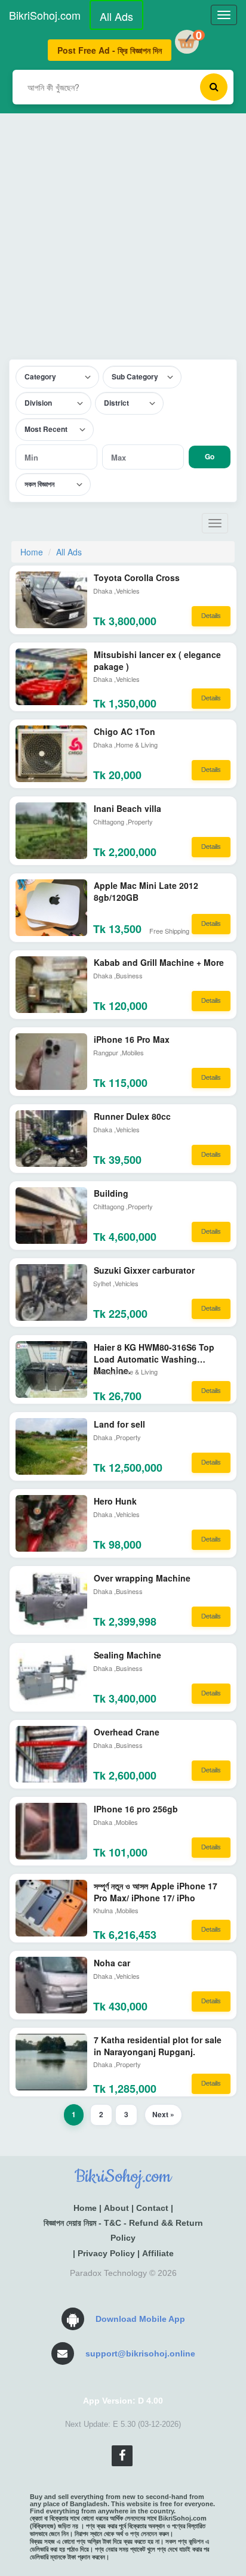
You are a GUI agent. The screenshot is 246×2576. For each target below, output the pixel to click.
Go (210, 456)
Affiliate (158, 2253)
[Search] (214, 87)
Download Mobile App (140, 2319)
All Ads (116, 16)
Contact (152, 2208)
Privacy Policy (106, 2253)
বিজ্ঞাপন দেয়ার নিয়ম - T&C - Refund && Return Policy (123, 2230)
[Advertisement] (123, 236)
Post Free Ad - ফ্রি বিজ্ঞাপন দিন (110, 50)
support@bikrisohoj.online (140, 2353)
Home (32, 552)
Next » (163, 2114)
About (116, 2208)
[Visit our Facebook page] (122, 2456)
